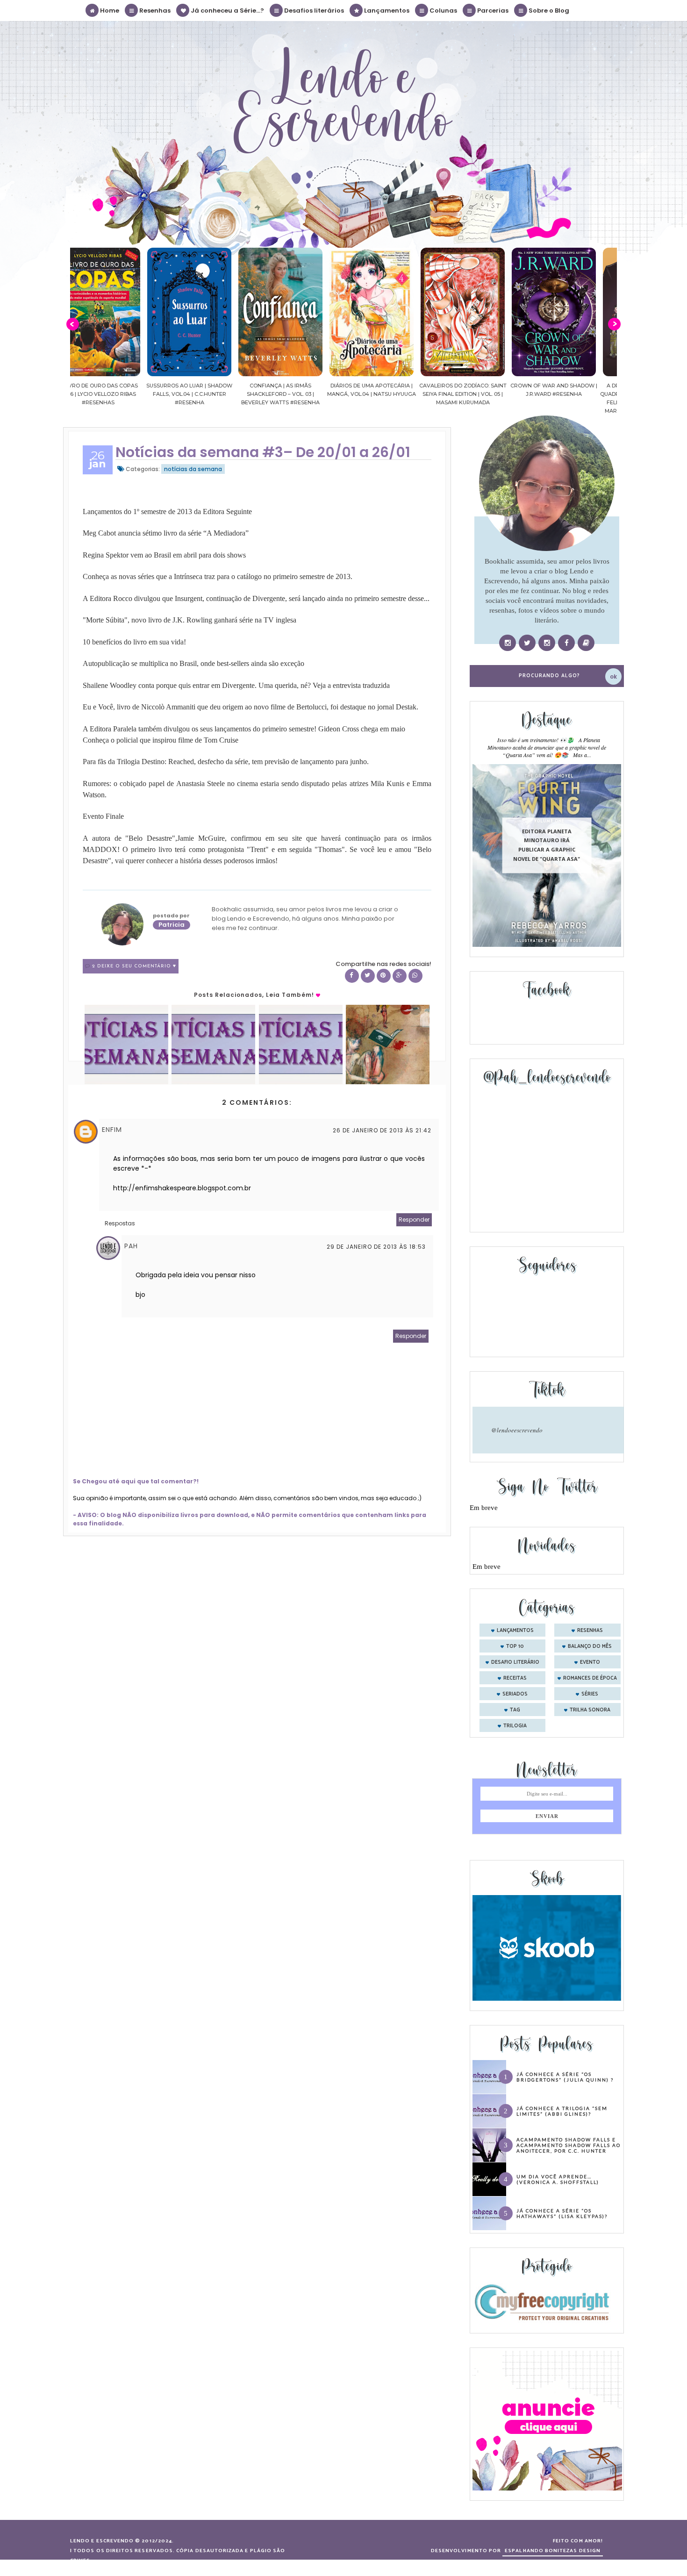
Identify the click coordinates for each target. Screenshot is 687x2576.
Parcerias (492, 11)
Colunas (443, 11)
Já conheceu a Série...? (227, 11)
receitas (515, 1678)
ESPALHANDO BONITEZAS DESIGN (553, 2551)
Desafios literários (313, 11)
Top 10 (515, 1646)
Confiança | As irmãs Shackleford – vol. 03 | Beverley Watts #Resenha (207, 394)
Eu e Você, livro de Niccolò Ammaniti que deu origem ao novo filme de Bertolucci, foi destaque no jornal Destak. (250, 707)
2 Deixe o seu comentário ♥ (134, 966)
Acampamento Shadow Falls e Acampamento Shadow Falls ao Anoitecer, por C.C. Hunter (569, 2145)
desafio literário (515, 1662)
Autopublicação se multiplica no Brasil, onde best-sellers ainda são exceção (193, 663)
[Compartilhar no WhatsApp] (415, 976)
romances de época (590, 1678)
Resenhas (154, 11)
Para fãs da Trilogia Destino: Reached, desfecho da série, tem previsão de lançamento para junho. (226, 762)
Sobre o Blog (548, 11)
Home (109, 11)
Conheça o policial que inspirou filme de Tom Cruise (161, 740)
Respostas (120, 1223)
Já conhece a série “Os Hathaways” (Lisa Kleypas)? (562, 2213)
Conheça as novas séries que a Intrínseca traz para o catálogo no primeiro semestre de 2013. (218, 576)
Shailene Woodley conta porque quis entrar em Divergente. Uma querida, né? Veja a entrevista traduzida (236, 685)
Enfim (112, 1130)
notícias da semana (193, 469)
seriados (515, 1694)
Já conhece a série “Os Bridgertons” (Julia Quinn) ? (565, 2077)
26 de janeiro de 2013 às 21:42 (382, 1130)
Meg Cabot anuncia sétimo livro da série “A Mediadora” (166, 533)
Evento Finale (103, 816)
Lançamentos (386, 11)
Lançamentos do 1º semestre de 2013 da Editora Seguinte (167, 512)
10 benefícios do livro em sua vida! (134, 642)
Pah (131, 1246)
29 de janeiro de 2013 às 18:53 (376, 1247)
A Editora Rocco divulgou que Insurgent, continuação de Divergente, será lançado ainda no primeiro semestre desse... (256, 598)
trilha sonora (590, 1710)
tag (515, 1710)
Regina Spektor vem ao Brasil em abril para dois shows (164, 555)
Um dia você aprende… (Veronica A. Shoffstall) (558, 2179)
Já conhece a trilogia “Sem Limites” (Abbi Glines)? (562, 2111)
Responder (414, 1220)
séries (590, 1694)
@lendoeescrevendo (517, 1430)
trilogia (515, 1726)
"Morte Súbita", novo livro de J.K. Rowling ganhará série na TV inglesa (190, 620)
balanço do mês (590, 1646)
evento (590, 1662)
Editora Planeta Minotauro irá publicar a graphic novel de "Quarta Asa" (547, 845)
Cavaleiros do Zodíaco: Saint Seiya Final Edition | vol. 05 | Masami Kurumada (389, 394)
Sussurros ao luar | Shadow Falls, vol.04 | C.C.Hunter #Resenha (116, 394)
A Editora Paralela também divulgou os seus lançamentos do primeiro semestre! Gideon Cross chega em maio (244, 729)
